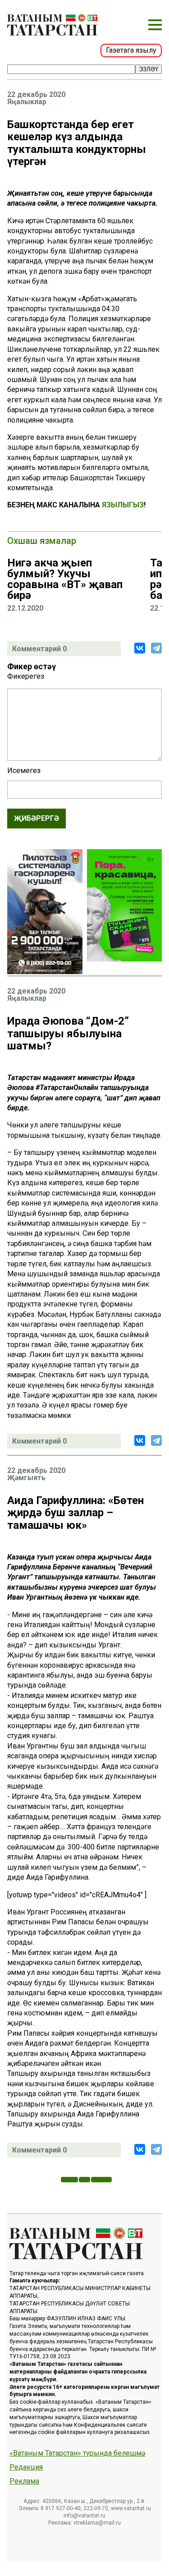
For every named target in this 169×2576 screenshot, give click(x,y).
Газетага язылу (131, 50)
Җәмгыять (26, 1478)
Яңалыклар (27, 102)
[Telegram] (156, 648)
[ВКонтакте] (140, 648)
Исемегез (24, 771)
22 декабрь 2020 (36, 95)
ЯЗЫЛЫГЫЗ (123, 505)
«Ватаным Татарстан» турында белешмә (77, 2453)
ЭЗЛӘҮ (148, 69)
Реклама (24, 2481)
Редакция (26, 2467)
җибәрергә (37, 818)
